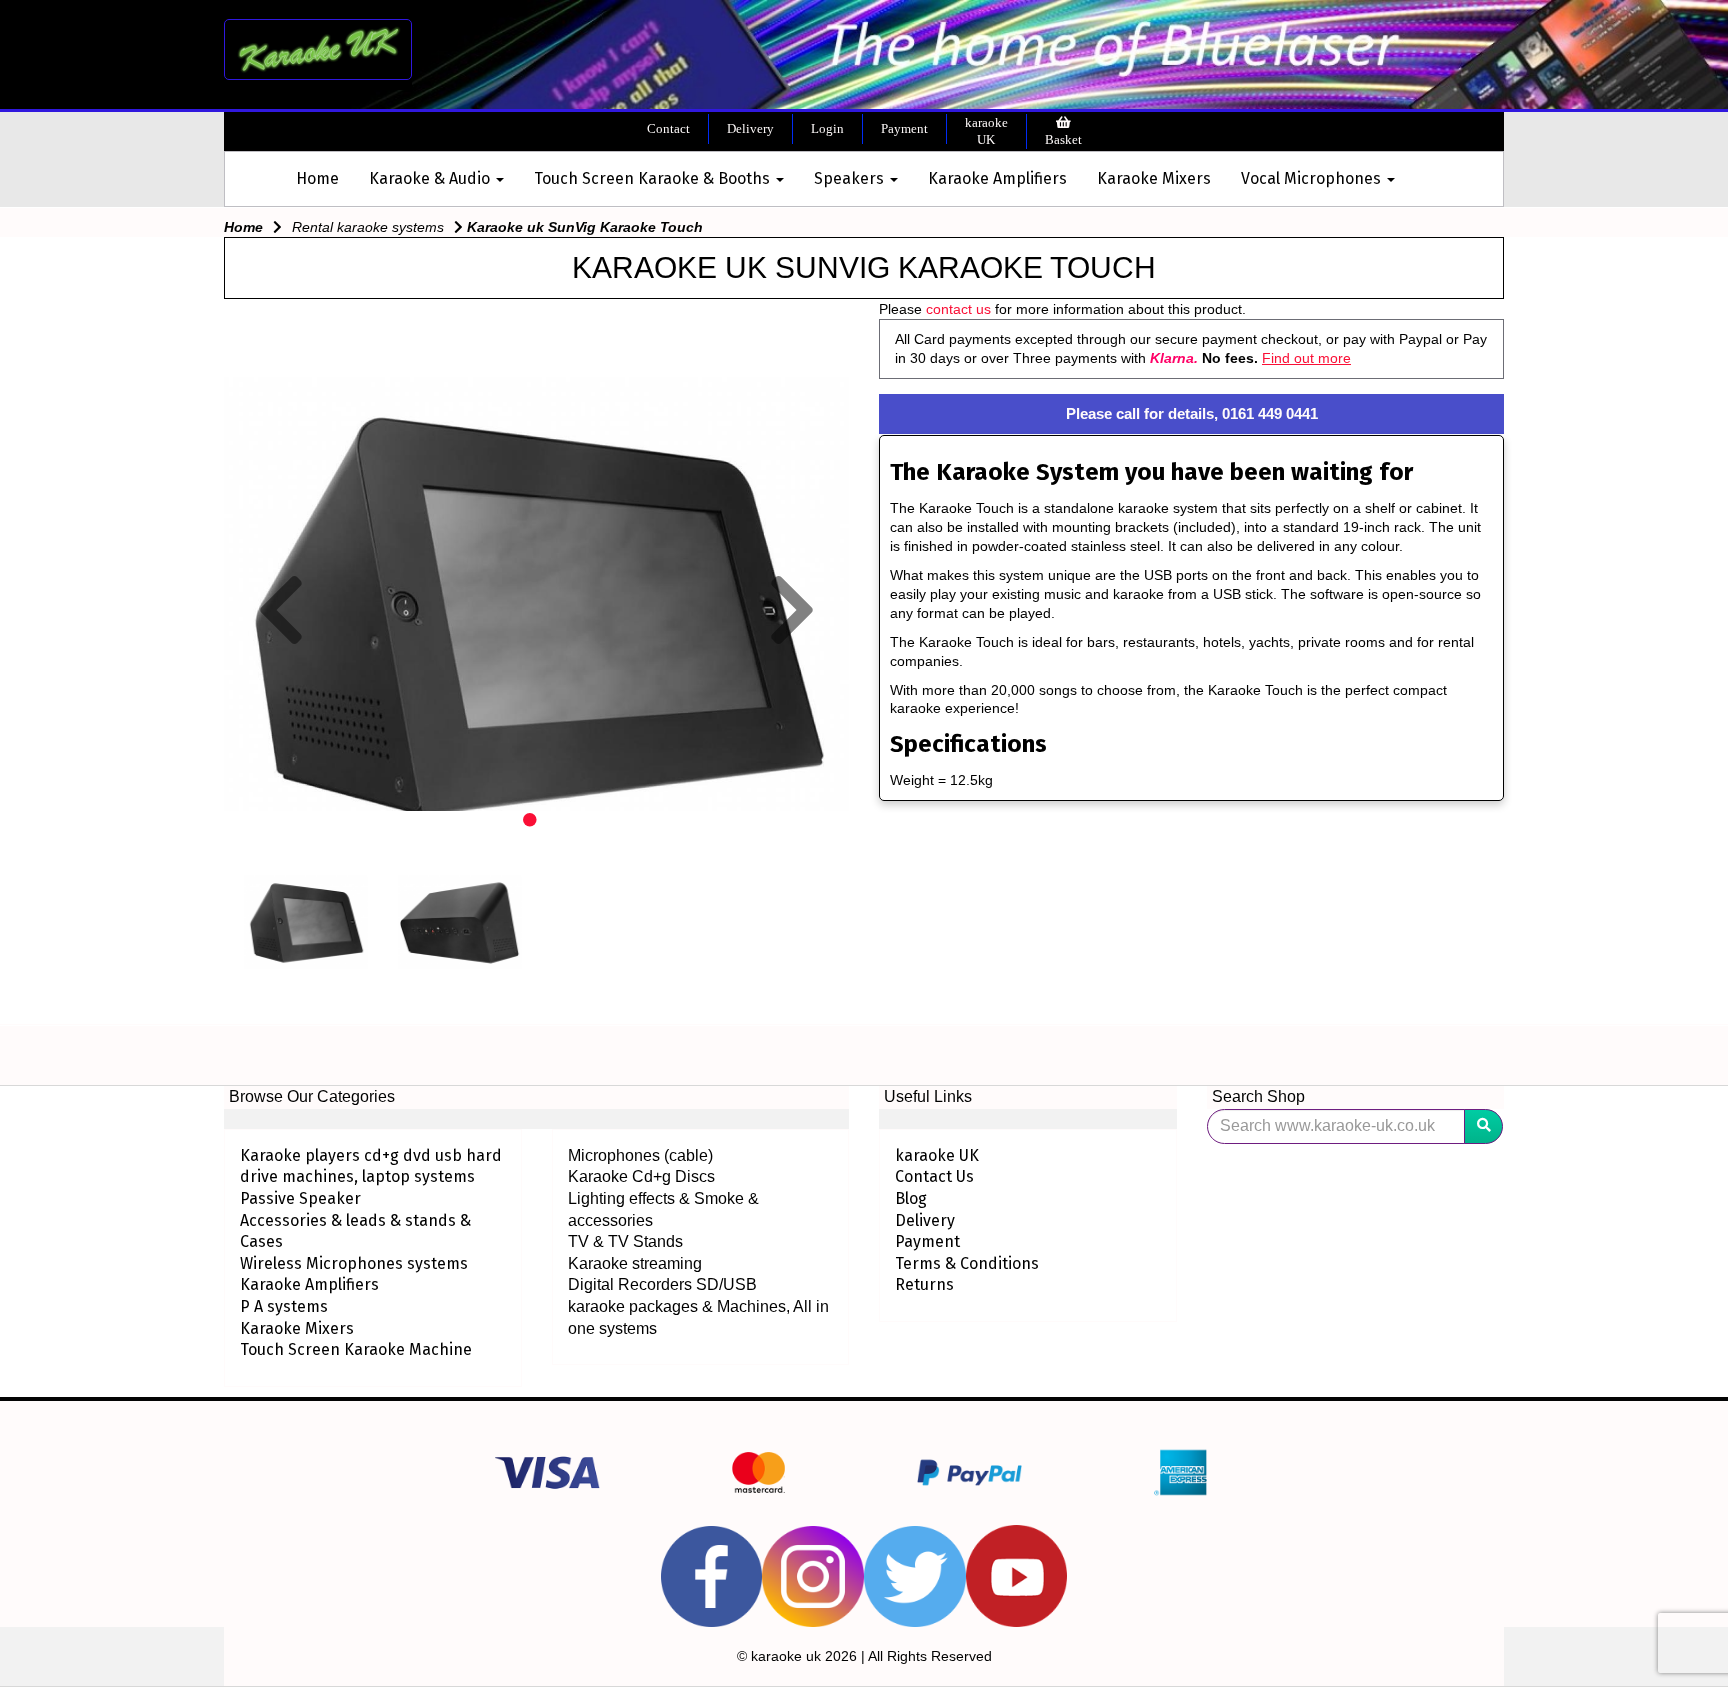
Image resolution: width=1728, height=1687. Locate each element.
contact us (958, 309)
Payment (904, 128)
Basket (1063, 139)
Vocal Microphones (1313, 178)
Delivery (750, 128)
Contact (668, 128)
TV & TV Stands (625, 1241)
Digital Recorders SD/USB (662, 1284)
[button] (281, 705)
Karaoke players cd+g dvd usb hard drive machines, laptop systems (371, 1166)
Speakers (851, 178)
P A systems (284, 1306)
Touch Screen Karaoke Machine (356, 1349)
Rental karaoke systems (368, 227)
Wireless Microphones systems (354, 1263)
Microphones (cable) (640, 1155)
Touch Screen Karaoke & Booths (654, 178)
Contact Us (934, 1176)
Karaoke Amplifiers (997, 178)
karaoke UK (986, 131)
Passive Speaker (300, 1198)
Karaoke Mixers (1154, 178)
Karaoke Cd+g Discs (641, 1176)
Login (827, 128)
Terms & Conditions (967, 1263)
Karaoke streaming (635, 1263)
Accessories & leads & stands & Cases (355, 1231)
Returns (924, 1284)
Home (317, 178)
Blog (911, 1198)
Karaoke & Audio (431, 178)
